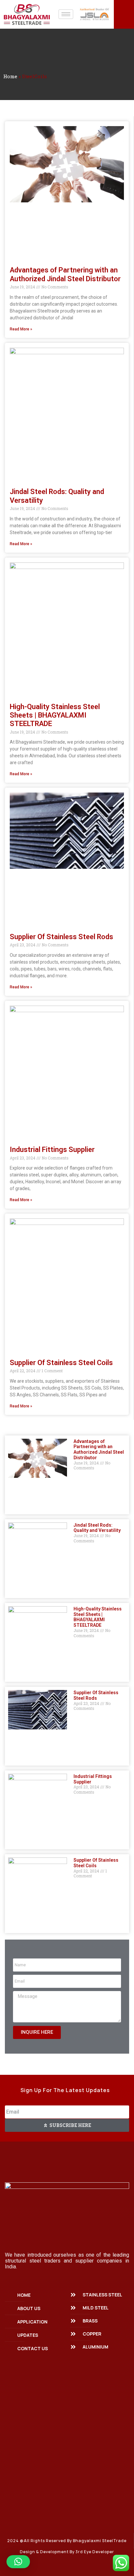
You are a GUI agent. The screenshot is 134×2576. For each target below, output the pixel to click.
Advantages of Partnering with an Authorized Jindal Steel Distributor (65, 274)
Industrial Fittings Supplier (52, 1150)
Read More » (21, 329)
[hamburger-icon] (66, 14)
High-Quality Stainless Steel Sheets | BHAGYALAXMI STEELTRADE (55, 715)
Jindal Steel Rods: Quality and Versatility (97, 1528)
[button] (18, 2562)
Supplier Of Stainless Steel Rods (61, 937)
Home (10, 76)
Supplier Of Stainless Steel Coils (61, 1363)
